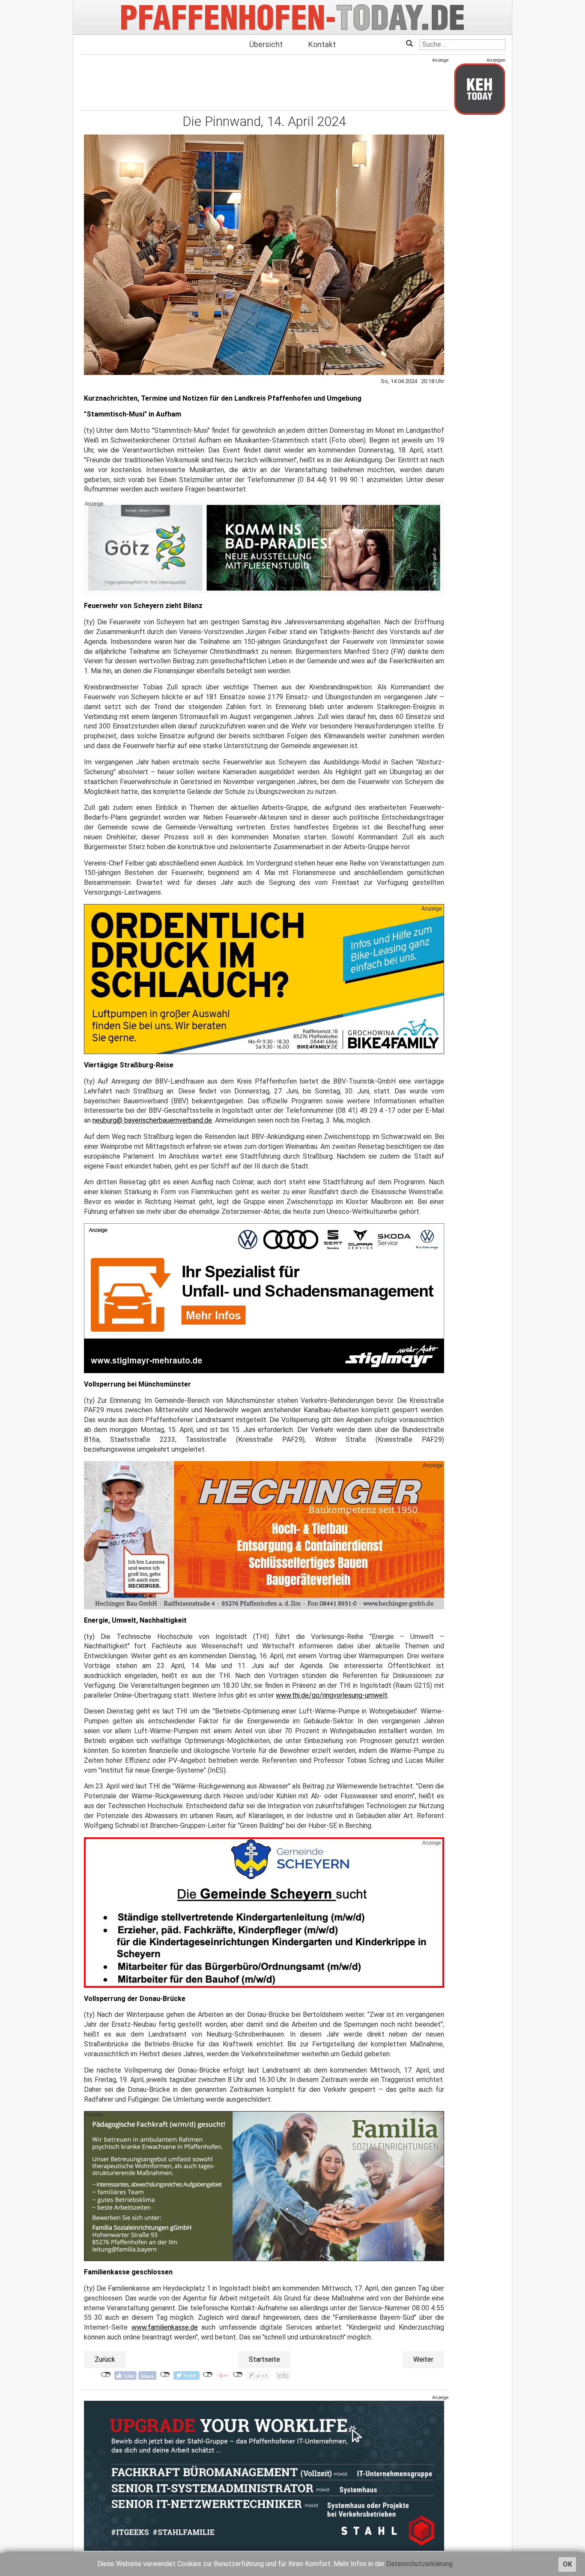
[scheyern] (264, 1912)
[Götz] (264, 548)
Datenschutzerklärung (419, 2564)
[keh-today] (480, 89)
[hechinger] (264, 1535)
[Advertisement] (264, 83)
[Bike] (264, 979)
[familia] (264, 2186)
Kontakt (322, 44)
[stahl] (264, 2476)
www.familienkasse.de (165, 2327)
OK (567, 2564)
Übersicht (266, 44)
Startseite (264, 2359)
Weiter (423, 2359)
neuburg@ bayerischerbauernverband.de (152, 1120)
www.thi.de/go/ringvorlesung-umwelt (332, 1695)
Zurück (105, 2359)
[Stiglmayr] (264, 1298)
